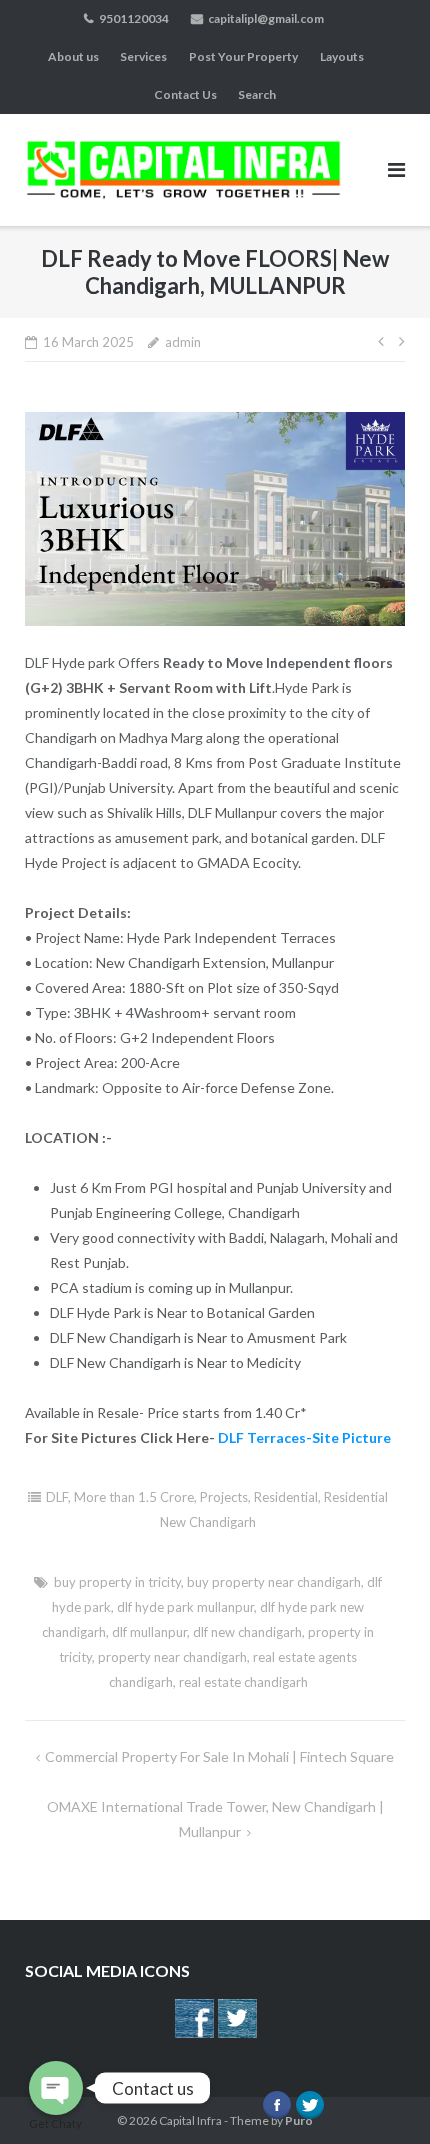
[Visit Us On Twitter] (236, 2034)
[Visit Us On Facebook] (193, 2034)
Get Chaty (55, 2123)
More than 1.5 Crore (134, 1497)
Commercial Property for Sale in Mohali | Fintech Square (219, 1756)
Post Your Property (243, 56)
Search (257, 94)
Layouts (342, 56)
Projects (224, 1497)
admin (183, 342)
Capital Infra (190, 2120)
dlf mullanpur (149, 1632)
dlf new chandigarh (247, 1632)
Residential (286, 1497)
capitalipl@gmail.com (266, 18)
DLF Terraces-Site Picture (304, 1437)
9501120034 (134, 18)
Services (143, 56)
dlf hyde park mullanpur (185, 1607)
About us (73, 56)
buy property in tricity (117, 1582)
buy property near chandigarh (274, 1582)
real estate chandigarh (243, 1682)
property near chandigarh (172, 1657)
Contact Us (185, 94)
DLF (57, 1497)
